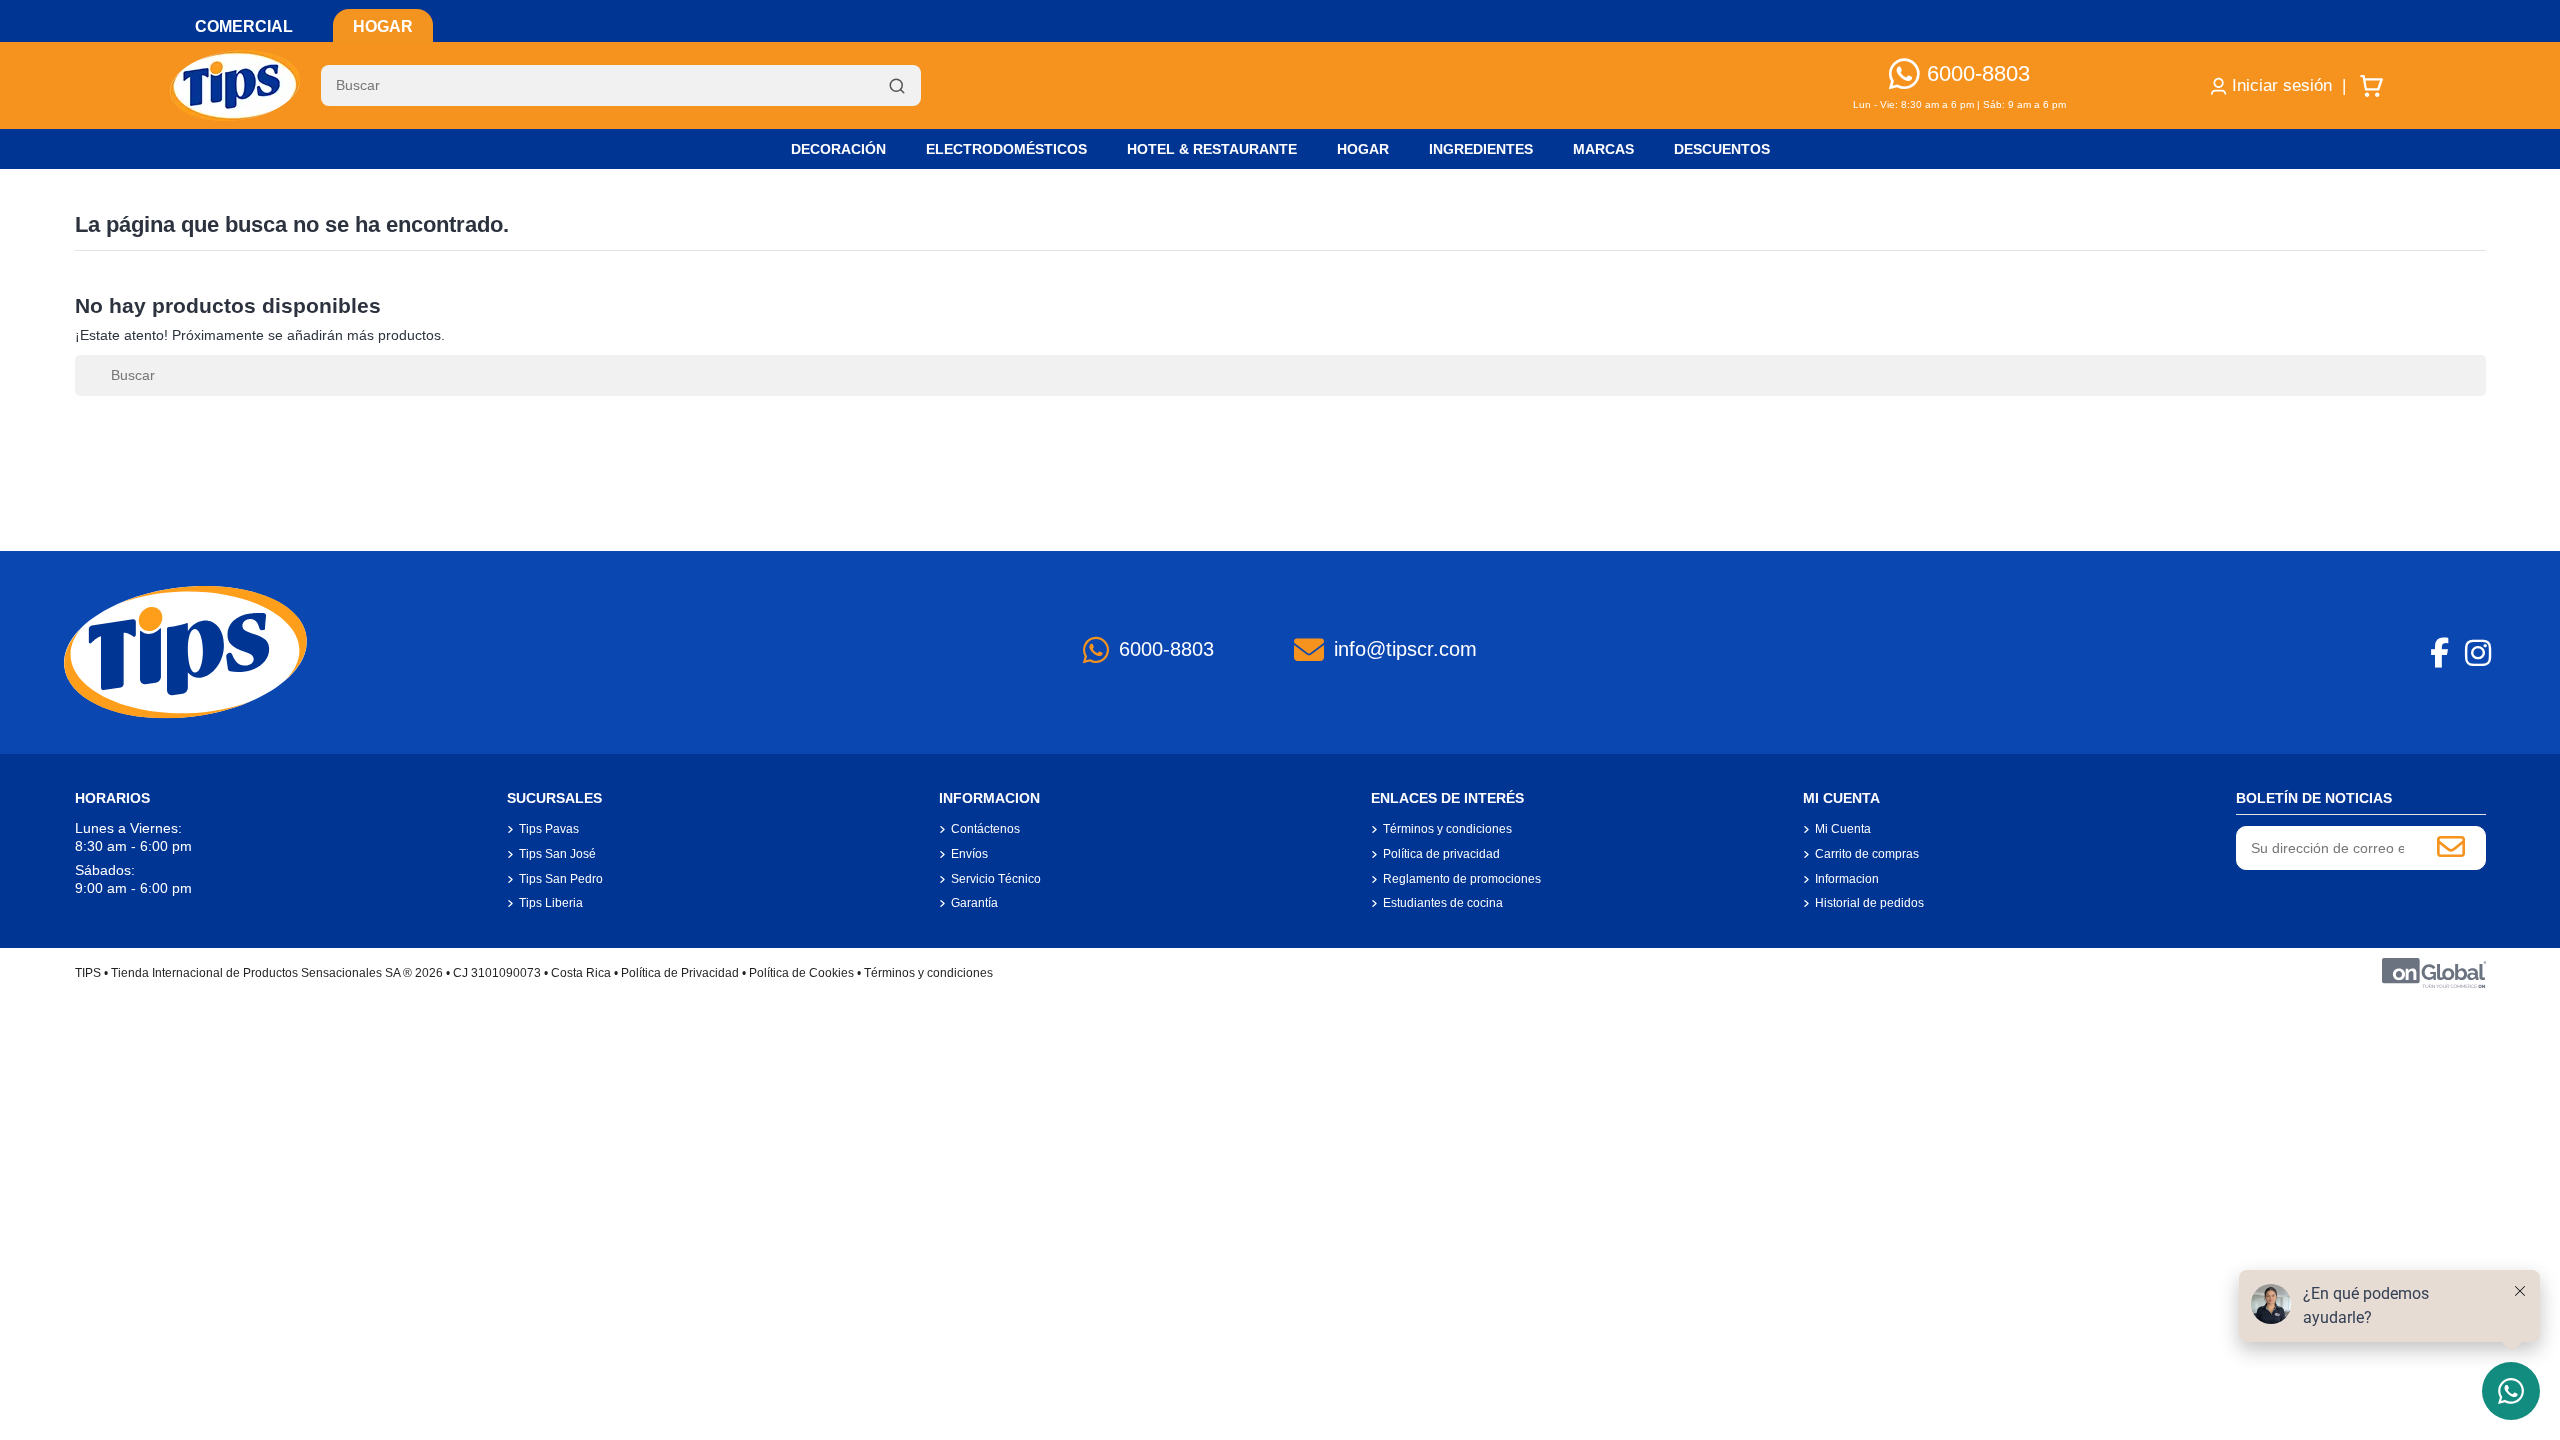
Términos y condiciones (1447, 829)
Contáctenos (985, 829)
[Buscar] (897, 86)
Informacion (1847, 879)
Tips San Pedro (561, 879)
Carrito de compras (1867, 854)
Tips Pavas (549, 829)
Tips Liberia (551, 903)
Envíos (969, 854)
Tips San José (557, 854)
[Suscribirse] (2451, 848)
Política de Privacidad (680, 973)
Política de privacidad (1441, 854)
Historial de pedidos (1869, 903)
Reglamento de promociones (1462, 879)
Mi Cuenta (1843, 829)
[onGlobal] (2434, 972)
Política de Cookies (801, 973)
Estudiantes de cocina (1443, 903)
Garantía (974, 903)
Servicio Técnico (996, 879)
